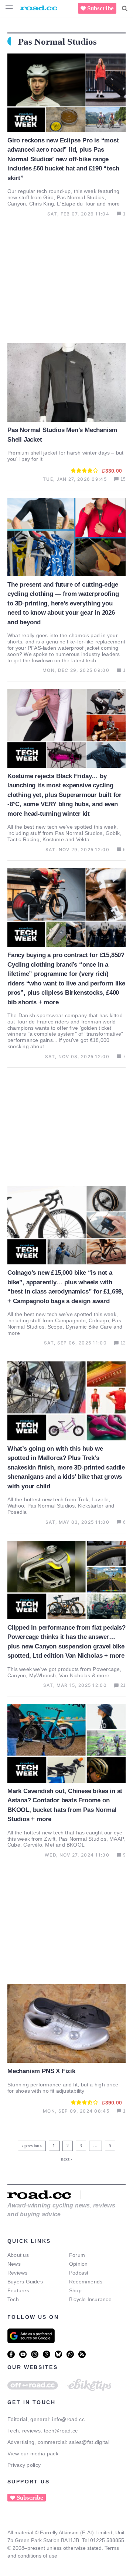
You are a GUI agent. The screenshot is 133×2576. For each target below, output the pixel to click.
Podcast (79, 2273)
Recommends (86, 2282)
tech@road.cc (61, 2431)
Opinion (79, 2264)
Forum (77, 2255)
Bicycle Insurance (90, 2299)
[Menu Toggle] (9, 8)
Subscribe (100, 8)
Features (18, 2290)
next (65, 2159)
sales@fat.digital (89, 2442)
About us (18, 2255)
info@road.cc (68, 2419)
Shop (75, 2290)
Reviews (18, 2273)
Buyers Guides (25, 2282)
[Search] (125, 8)
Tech (13, 2299)
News (14, 2264)
